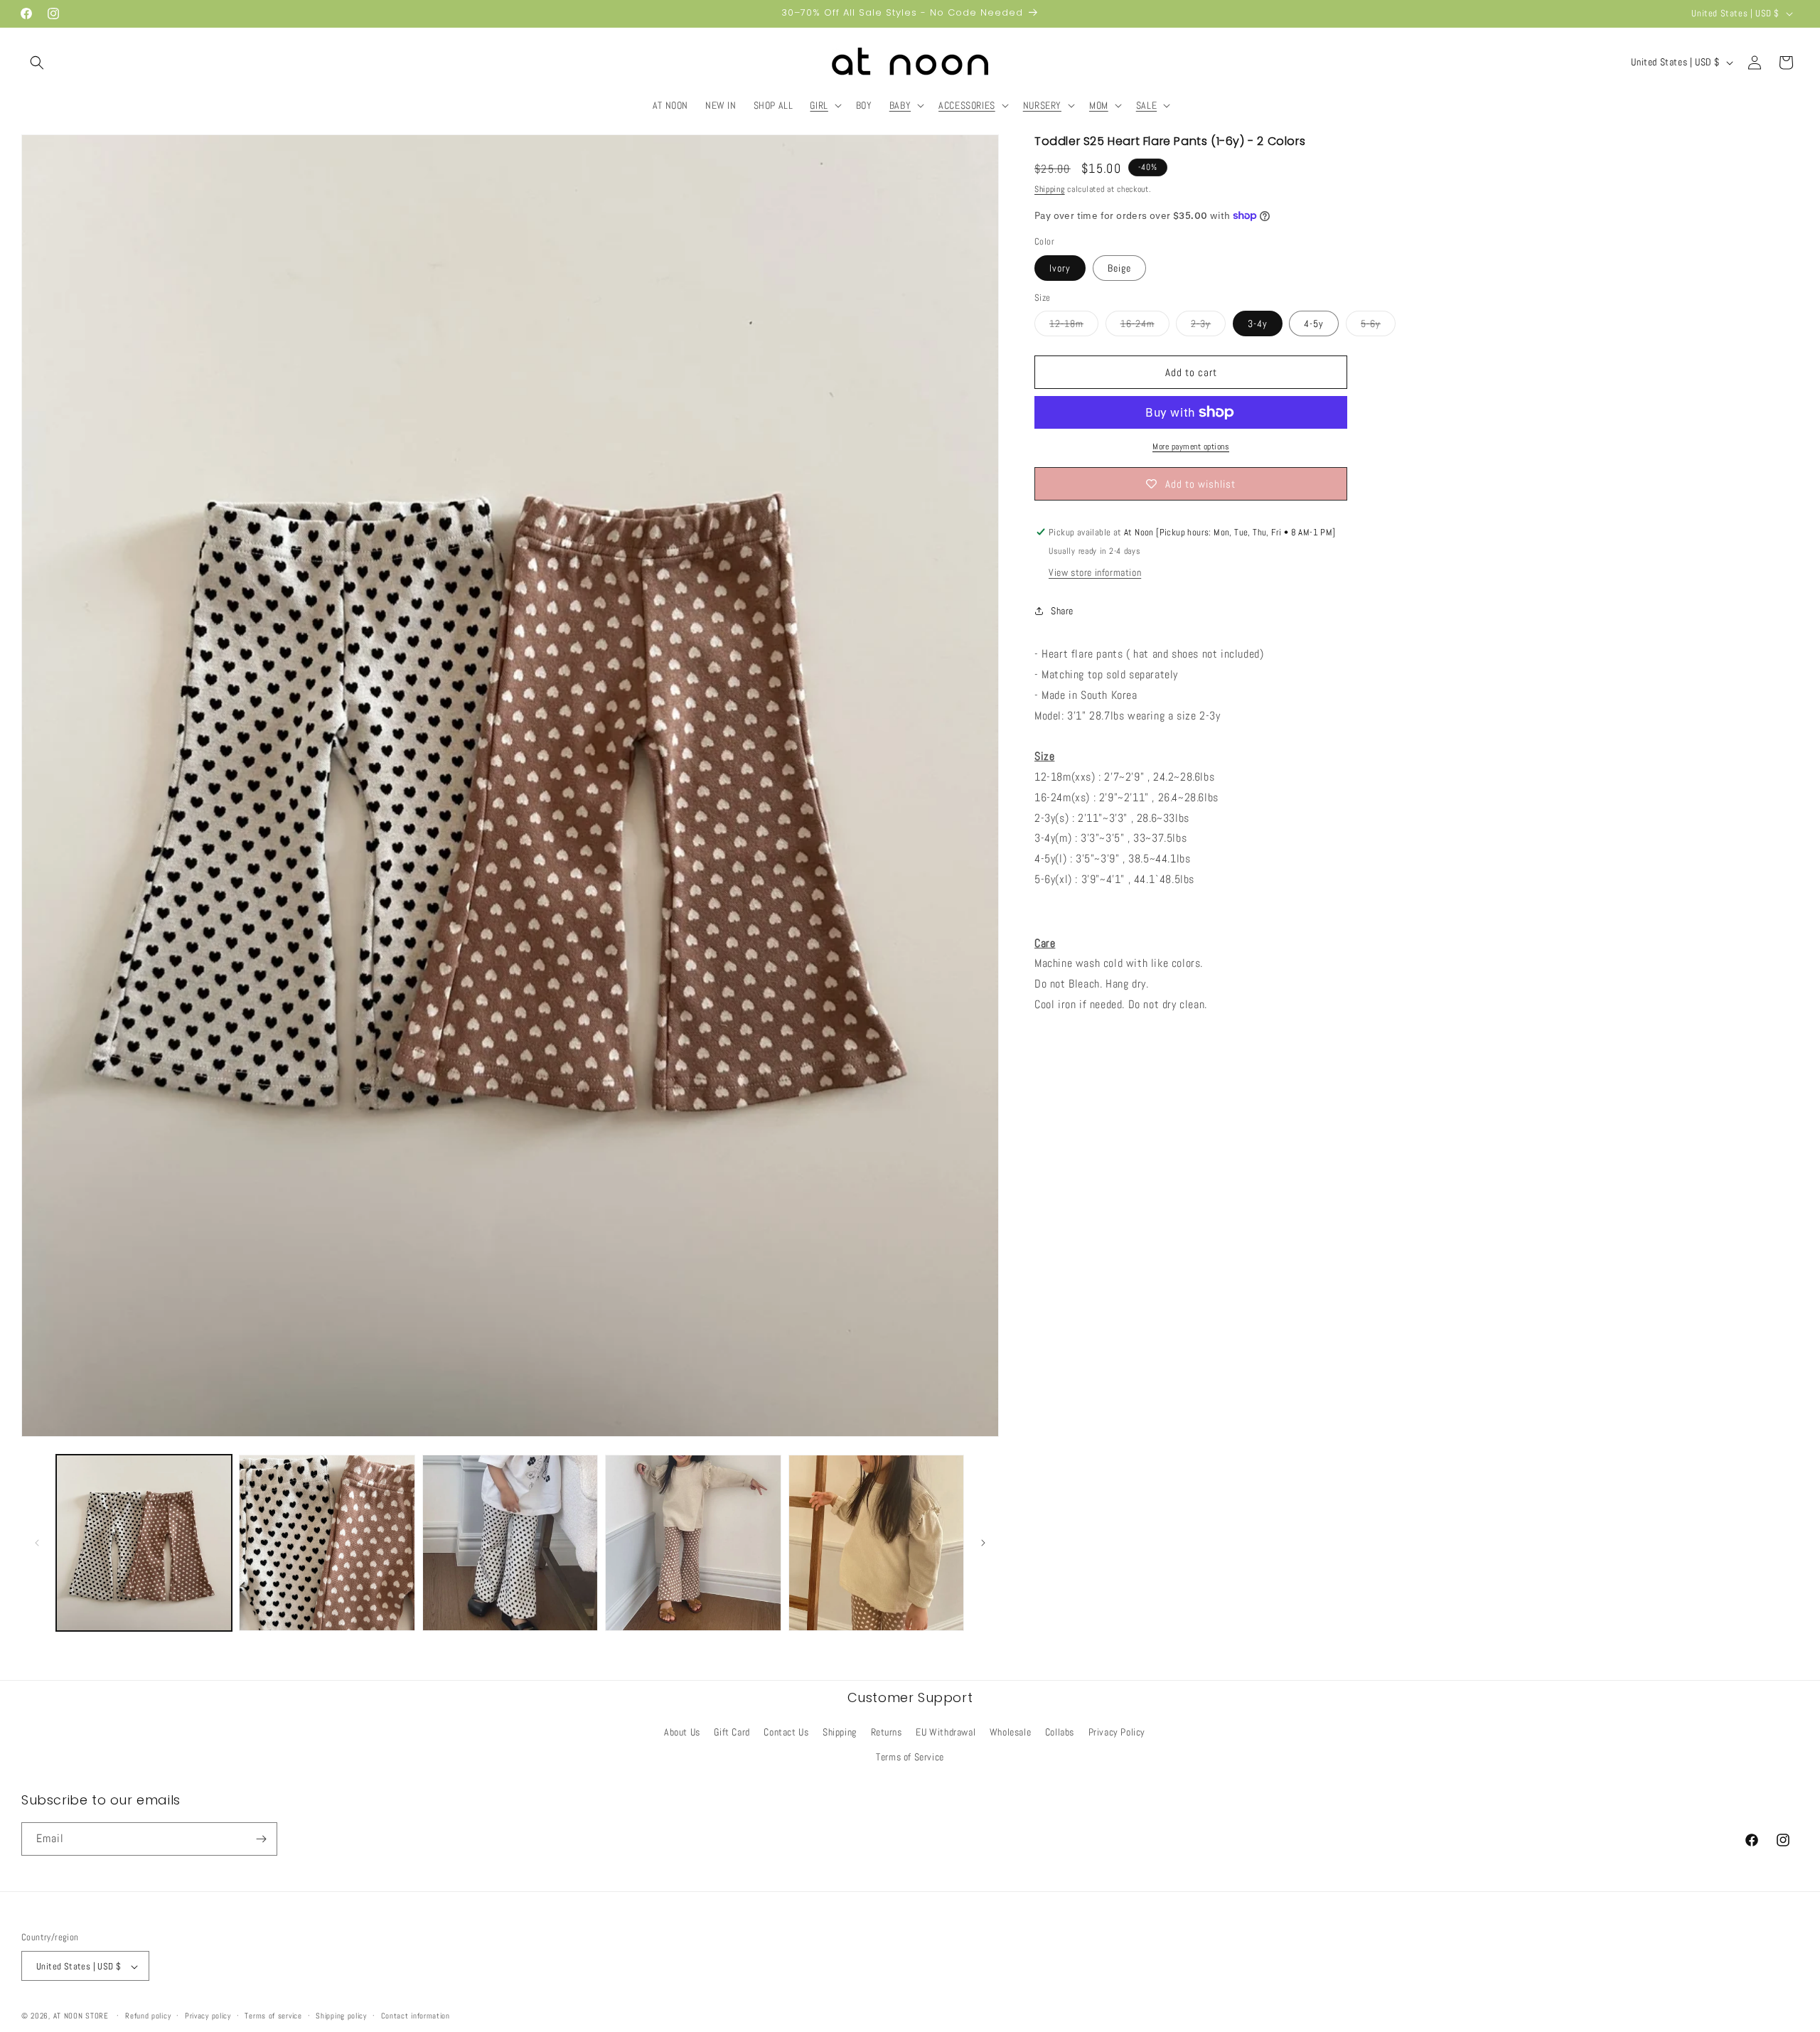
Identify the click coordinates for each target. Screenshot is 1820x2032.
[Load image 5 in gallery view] (876, 1542)
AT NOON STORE (81, 2016)
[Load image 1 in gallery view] (144, 1542)
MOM (1099, 105)
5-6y (1378, 326)
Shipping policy (341, 2016)
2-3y (1208, 326)
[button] (37, 63)
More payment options (1191, 446)
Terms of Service (910, 1758)
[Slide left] (37, 1543)
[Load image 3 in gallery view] (510, 1542)
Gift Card (732, 1732)
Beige (1119, 268)
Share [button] (1062, 611)
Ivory (1060, 268)
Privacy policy (208, 2016)
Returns (887, 1732)
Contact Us (786, 1732)
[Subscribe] (261, 1839)
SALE (1146, 105)
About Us (682, 1732)
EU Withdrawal (946, 1732)
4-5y (1314, 323)
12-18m (1074, 326)
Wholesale (1010, 1732)
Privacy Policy (1117, 1732)
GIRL (819, 105)
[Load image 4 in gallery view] (693, 1542)
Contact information (416, 2016)
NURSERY (1042, 105)
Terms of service (273, 2016)
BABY (900, 105)
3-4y (1258, 323)
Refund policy (148, 2016)
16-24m (1145, 326)
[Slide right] (983, 1543)
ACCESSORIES (967, 105)
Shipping (1050, 189)
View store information (1095, 572)
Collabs (1060, 1732)
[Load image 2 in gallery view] (327, 1542)
